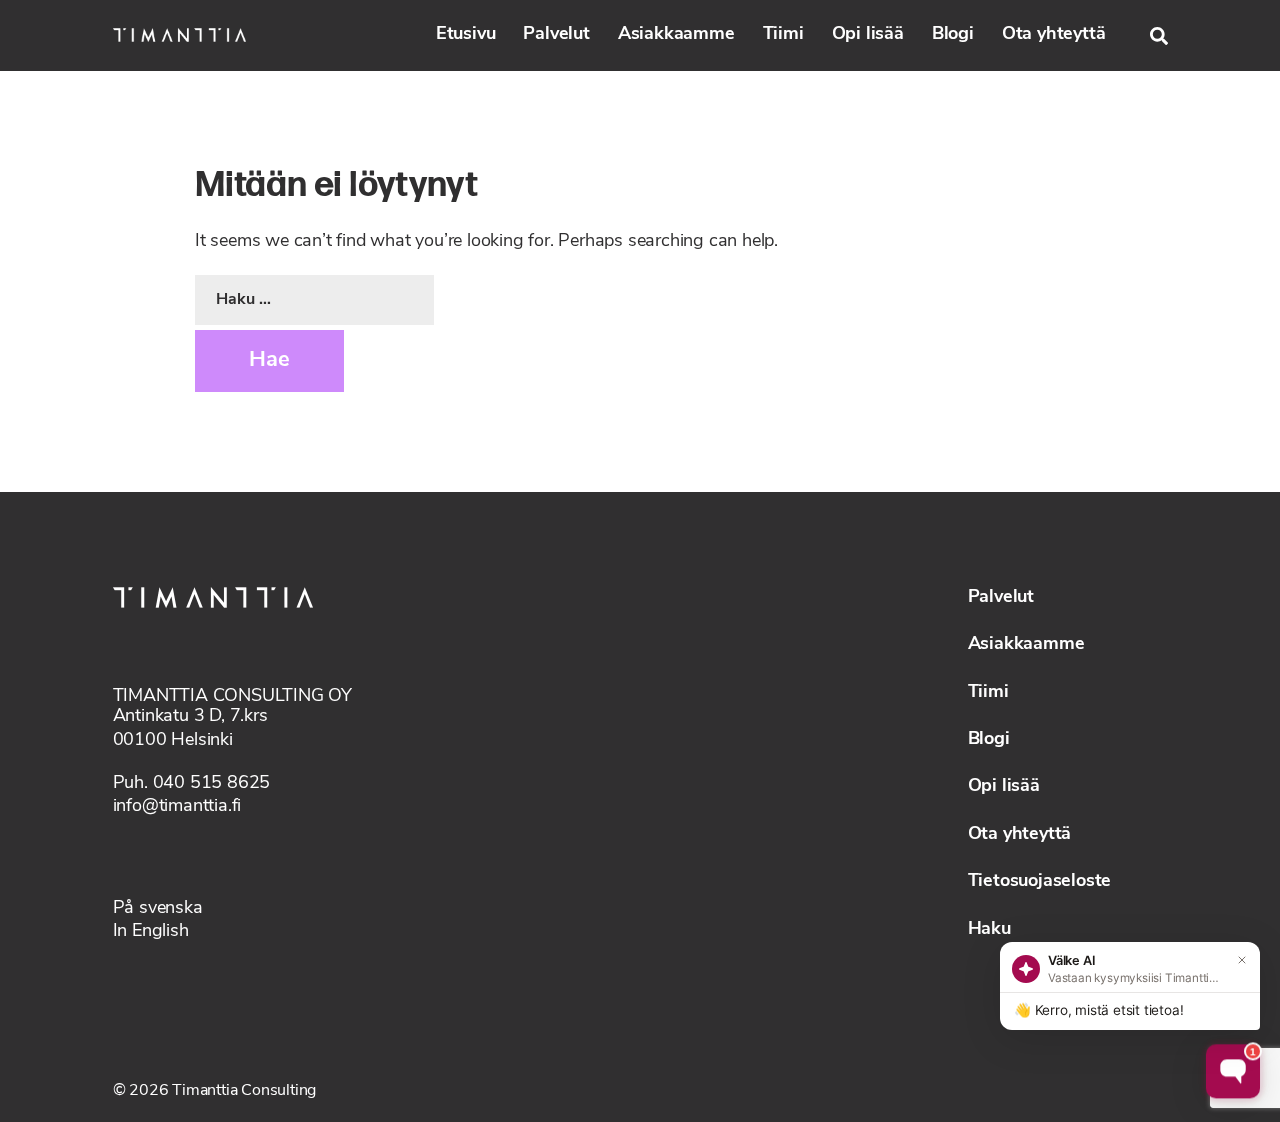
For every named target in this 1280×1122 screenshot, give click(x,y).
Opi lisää (868, 35)
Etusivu (466, 35)
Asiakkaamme (676, 35)
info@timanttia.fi (177, 807)
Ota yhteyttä (1054, 35)
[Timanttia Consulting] (179, 35)
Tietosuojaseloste (1040, 882)
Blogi (953, 35)
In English (151, 932)
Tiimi (783, 35)
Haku (989, 930)
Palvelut (556, 35)
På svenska (158, 909)
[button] (1159, 36)
